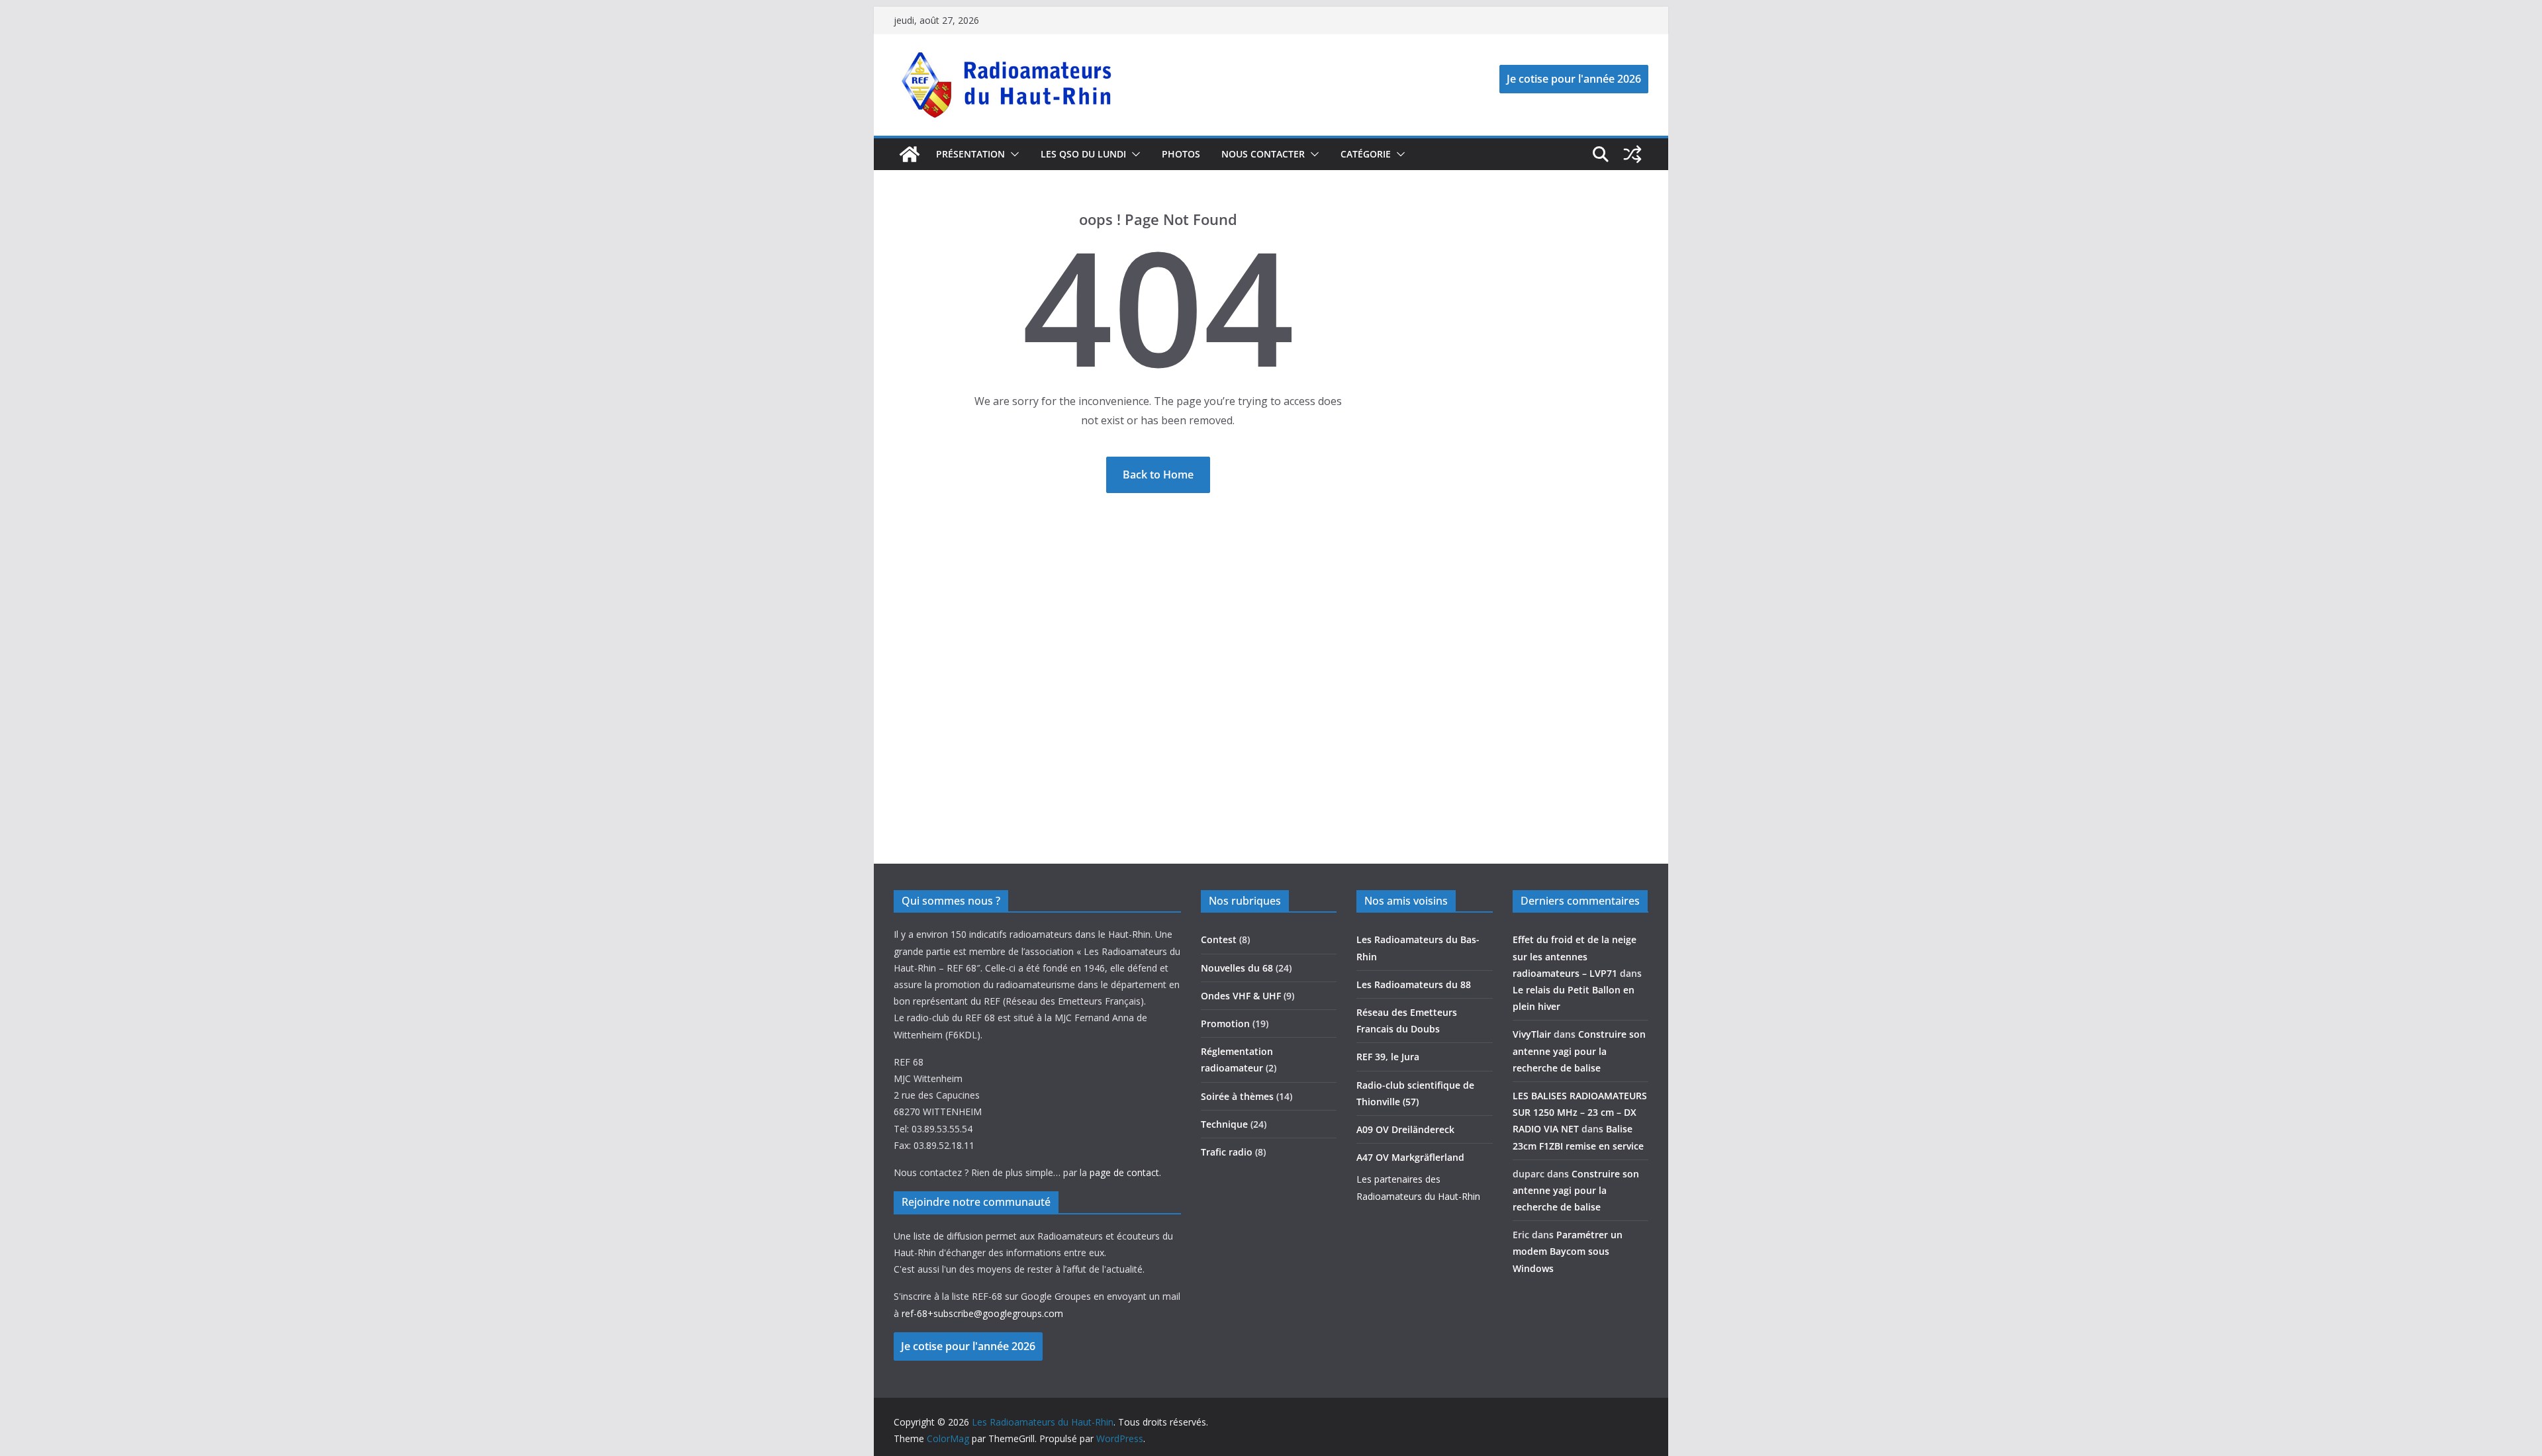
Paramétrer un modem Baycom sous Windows (1568, 1251)
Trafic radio (1227, 1152)
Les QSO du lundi (1083, 154)
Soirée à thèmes (1237, 1096)
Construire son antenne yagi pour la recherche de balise (1579, 1051)
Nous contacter (1263, 154)
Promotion (1225, 1024)
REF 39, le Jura (1388, 1057)
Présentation (970, 154)
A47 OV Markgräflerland (1410, 1157)
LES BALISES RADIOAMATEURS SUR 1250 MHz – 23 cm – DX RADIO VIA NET (1580, 1112)
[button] (1012, 154)
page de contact (1124, 1172)
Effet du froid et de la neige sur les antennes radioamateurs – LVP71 (1575, 956)
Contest (1219, 939)
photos (1181, 154)
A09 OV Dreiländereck (1405, 1129)
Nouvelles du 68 (1237, 968)
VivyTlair (1532, 1034)
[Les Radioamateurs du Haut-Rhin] (910, 154)
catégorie (1366, 154)
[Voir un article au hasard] (1632, 154)
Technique (1224, 1124)
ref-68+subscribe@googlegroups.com (982, 1313)
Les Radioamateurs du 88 (1414, 984)
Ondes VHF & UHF (1241, 996)
